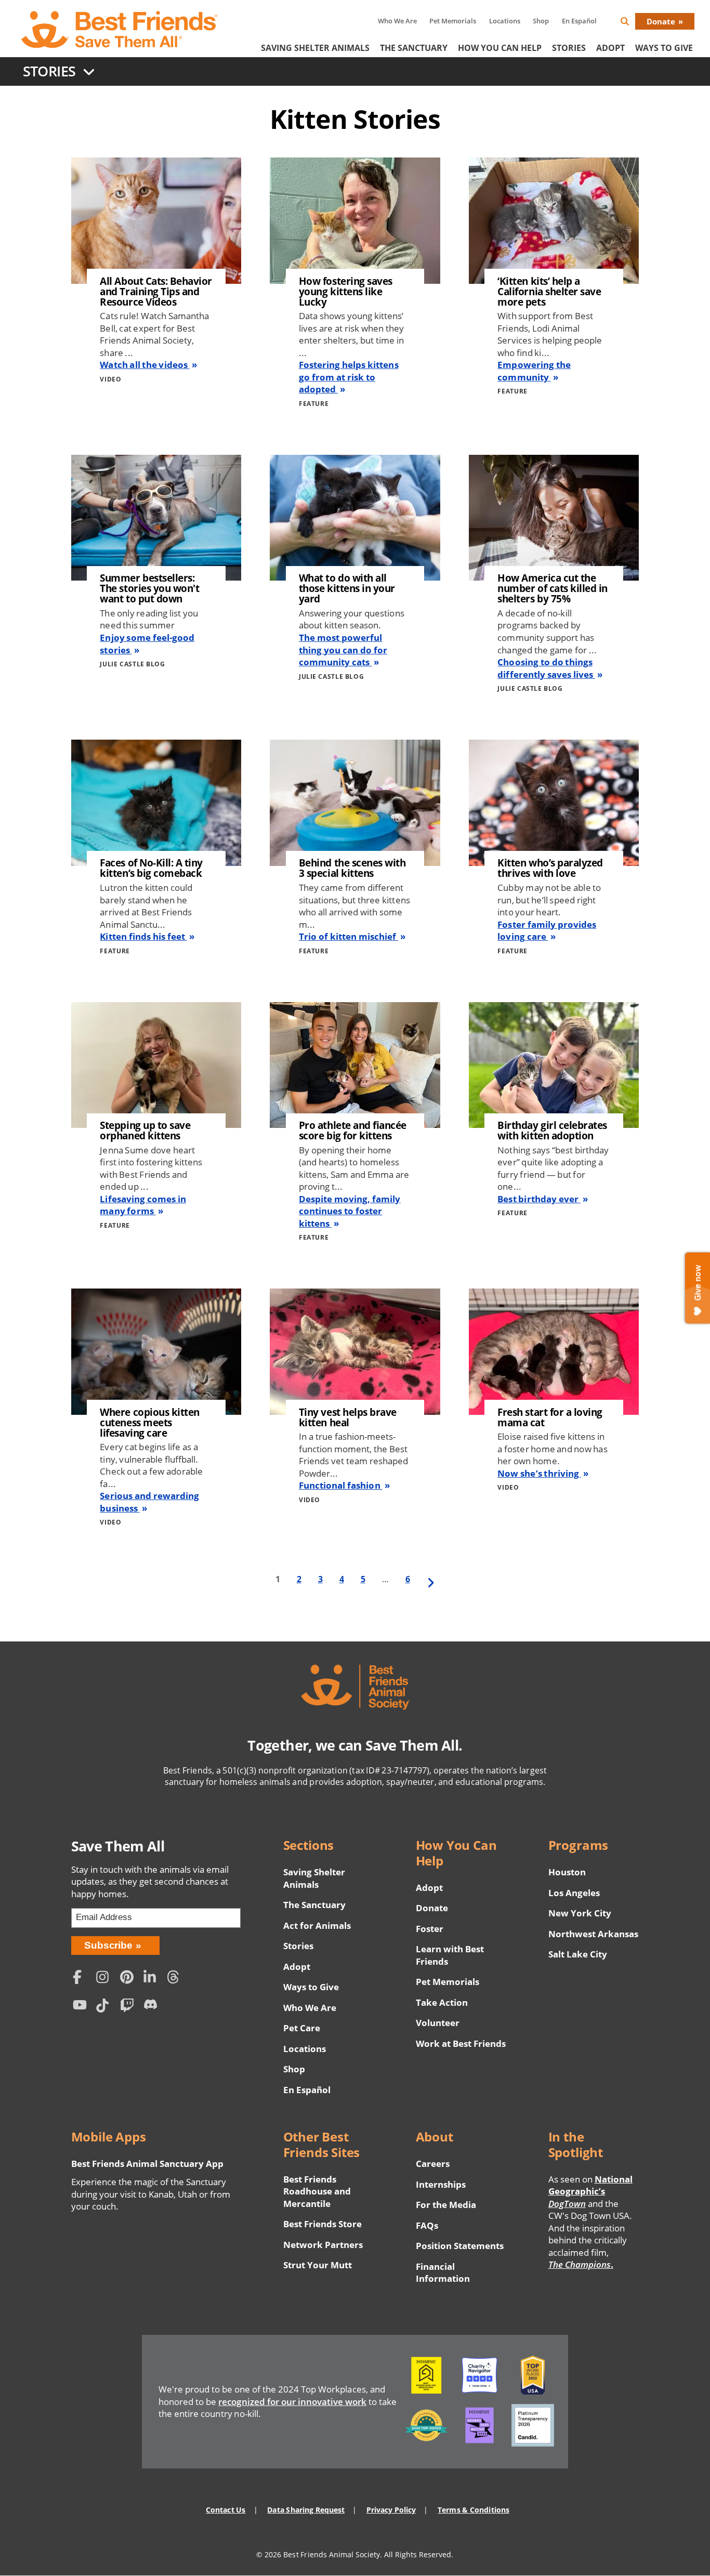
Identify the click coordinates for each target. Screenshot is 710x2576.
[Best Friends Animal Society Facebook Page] (82, 1978)
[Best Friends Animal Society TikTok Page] (106, 2007)
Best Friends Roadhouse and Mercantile (317, 2191)
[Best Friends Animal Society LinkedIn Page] (153, 1978)
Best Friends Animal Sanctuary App (148, 2164)
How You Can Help (500, 48)
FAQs (427, 2225)
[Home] (120, 30)
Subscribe (108, 1945)
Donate (661, 21)
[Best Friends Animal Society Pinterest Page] (129, 1978)
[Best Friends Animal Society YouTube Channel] (82, 2007)
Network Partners (323, 2245)
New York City (580, 1913)
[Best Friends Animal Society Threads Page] (176, 1978)
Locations (505, 21)
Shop (541, 21)
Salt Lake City (578, 1954)
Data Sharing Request (306, 2510)
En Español (579, 21)
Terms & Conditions (473, 2510)
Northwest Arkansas (594, 1934)
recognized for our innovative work (292, 2402)
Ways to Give (311, 1987)
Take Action (442, 2002)
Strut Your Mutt (318, 2265)
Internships (441, 2184)
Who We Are (397, 21)
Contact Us (226, 2510)
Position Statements (460, 2246)
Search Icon (633, 23)
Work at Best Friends (461, 2043)
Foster (430, 1929)
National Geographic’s (590, 2191)
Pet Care (302, 2028)
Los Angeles (574, 1893)
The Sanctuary (414, 48)
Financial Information (443, 2273)
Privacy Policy (391, 2510)
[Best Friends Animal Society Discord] (153, 2007)
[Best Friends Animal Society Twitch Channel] (129, 2007)
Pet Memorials (453, 21)
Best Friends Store (323, 2224)
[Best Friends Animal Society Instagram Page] (106, 1978)
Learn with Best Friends (450, 1955)
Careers (433, 2164)
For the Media (446, 2205)
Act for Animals (317, 1926)
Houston (567, 1872)
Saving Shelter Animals (315, 48)
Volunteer (438, 2023)
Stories (569, 48)
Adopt (610, 48)
